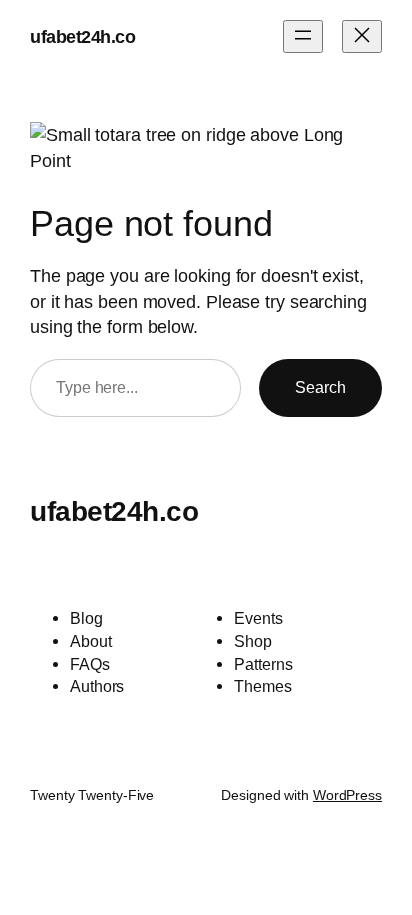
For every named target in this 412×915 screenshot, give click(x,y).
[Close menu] (362, 36)
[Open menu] (303, 36)
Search (320, 387)
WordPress (347, 795)
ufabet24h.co (82, 36)
